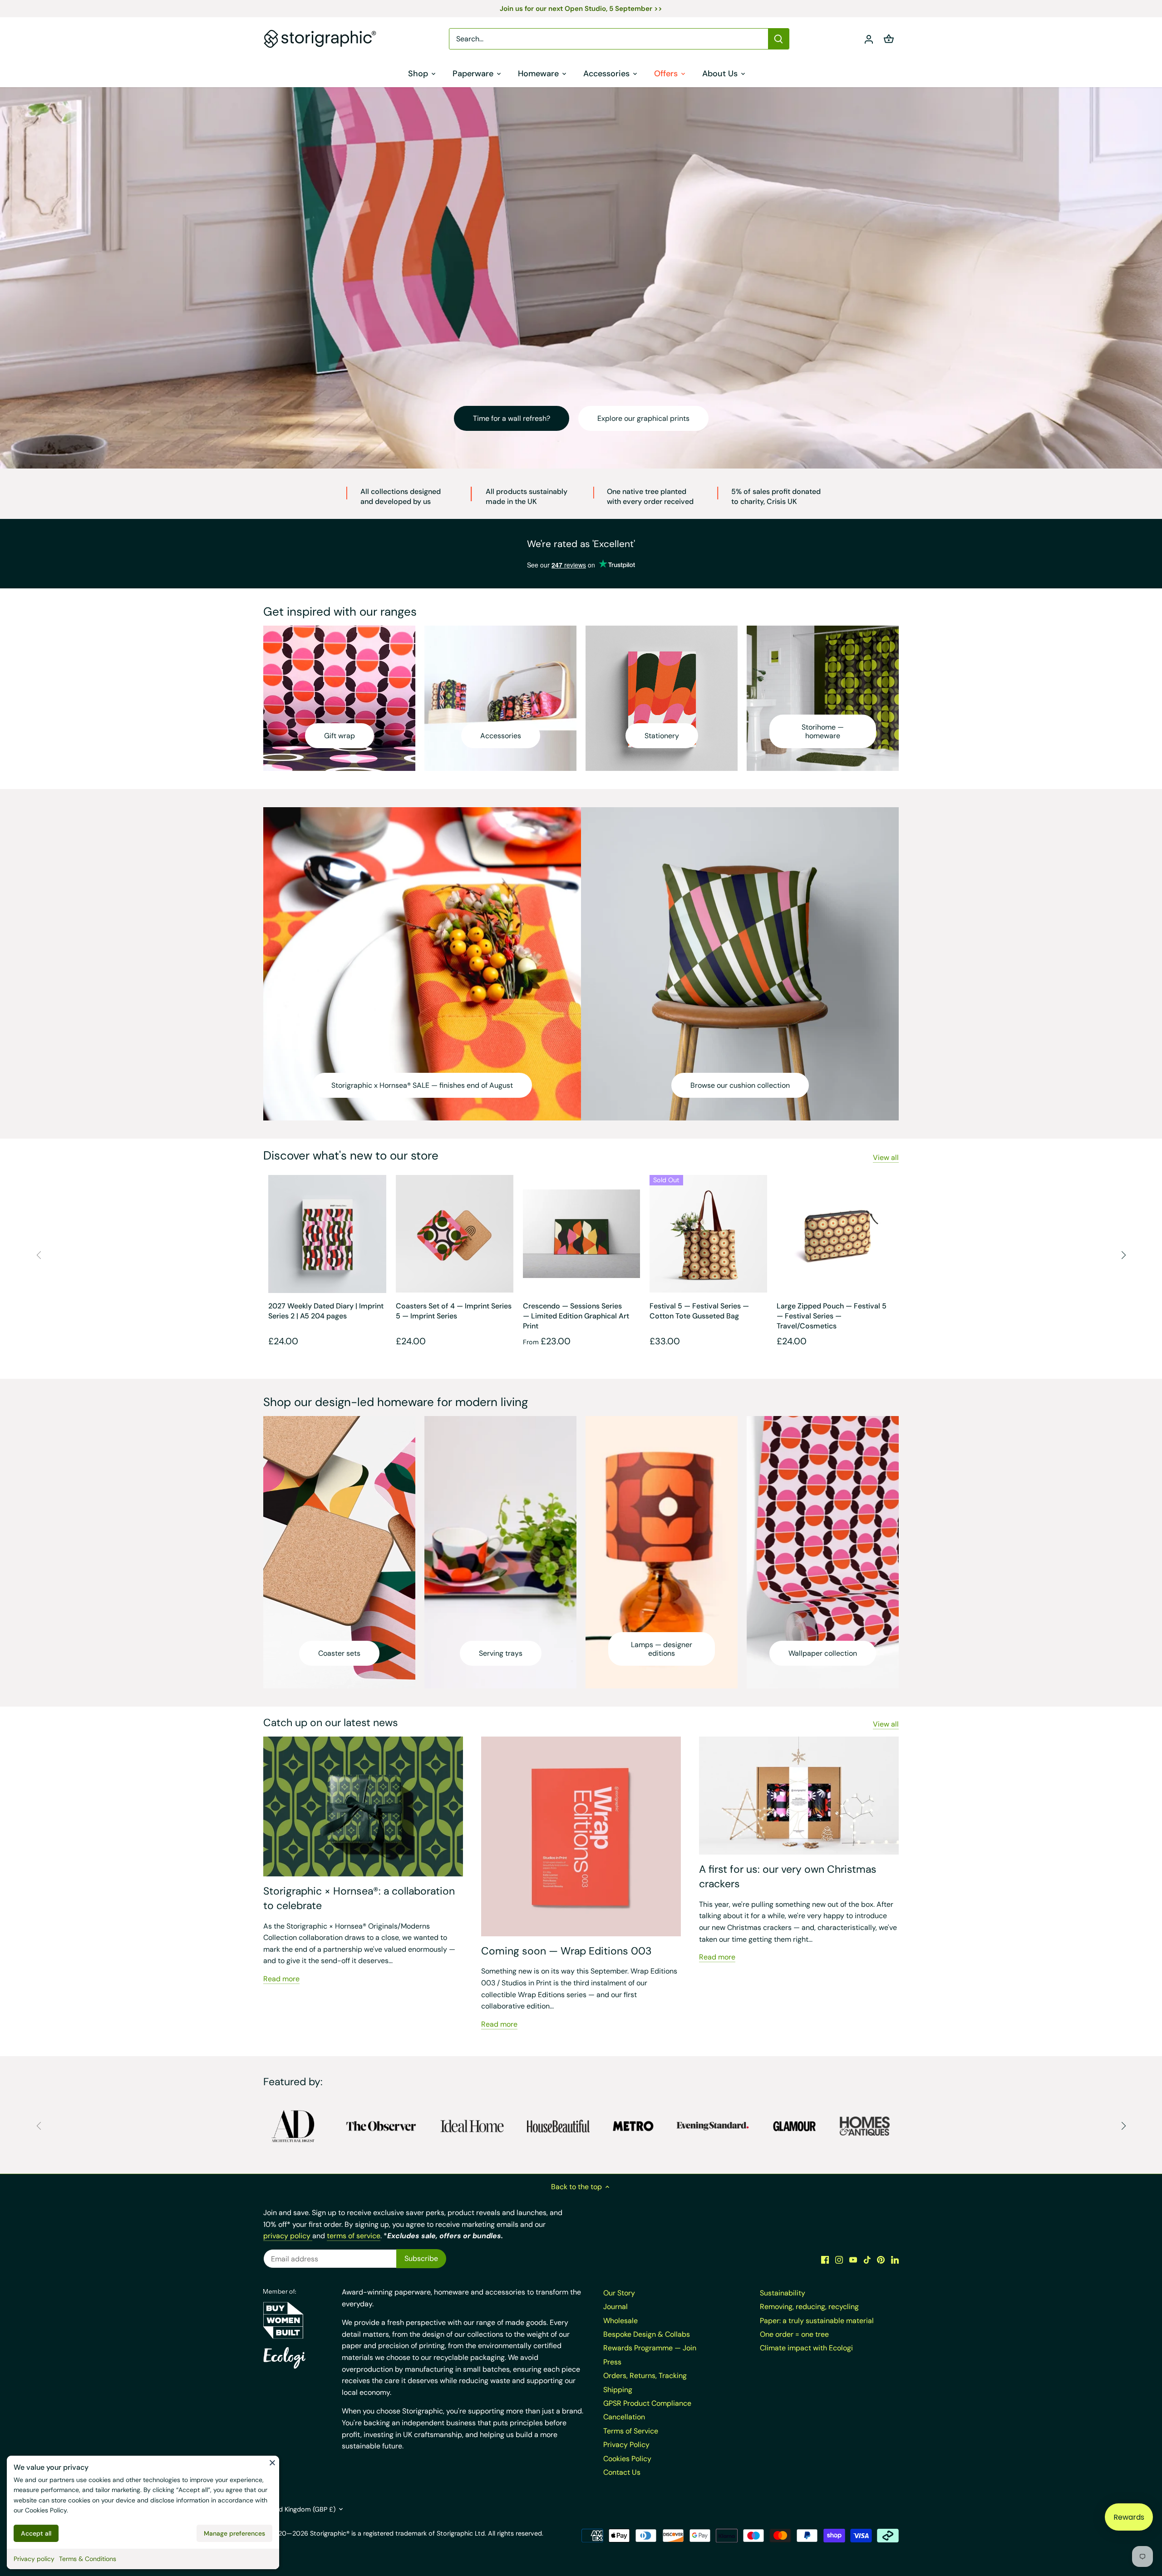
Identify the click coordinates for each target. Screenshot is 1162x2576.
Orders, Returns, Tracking (645, 2376)
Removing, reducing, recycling (809, 2307)
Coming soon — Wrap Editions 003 (566, 1951)
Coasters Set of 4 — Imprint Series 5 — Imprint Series (454, 1311)
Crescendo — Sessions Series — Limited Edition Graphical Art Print (576, 1316)
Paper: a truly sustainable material (817, 2321)
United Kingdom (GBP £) (299, 2509)
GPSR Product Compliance (647, 2403)
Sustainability (783, 2293)
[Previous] (39, 1255)
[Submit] (778, 39)
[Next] (1123, 1255)
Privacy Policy (626, 2445)
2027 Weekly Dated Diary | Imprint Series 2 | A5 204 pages (326, 1311)
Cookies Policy (46, 2510)
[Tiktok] (867, 2260)
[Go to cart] (889, 39)
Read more (281, 1979)
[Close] (272, 2462)
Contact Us (622, 2472)
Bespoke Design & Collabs (647, 2334)
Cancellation (624, 2417)
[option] (581, 278)
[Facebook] (825, 2260)
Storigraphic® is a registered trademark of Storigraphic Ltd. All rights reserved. (427, 2533)
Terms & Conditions (88, 2559)
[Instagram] (839, 2260)
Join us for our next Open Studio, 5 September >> (581, 9)
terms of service (354, 2236)
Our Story (619, 2293)
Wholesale (620, 2321)
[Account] (869, 39)
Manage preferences (234, 2533)
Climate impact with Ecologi (806, 2348)
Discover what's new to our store (351, 1155)
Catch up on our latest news (331, 1722)
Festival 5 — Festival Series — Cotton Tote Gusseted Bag (699, 1311)
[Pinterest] (881, 2260)
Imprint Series (667, 418)
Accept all (36, 2533)
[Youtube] (853, 2260)
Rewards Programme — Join (650, 2348)
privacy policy (288, 2236)
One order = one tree (794, 2334)
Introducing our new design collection (534, 418)
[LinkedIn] (895, 2260)
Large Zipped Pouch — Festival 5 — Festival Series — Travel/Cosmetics (832, 1316)
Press (612, 2362)
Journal (615, 2307)
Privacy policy (34, 2559)
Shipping (618, 2390)
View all (886, 1157)
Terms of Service (631, 2431)
